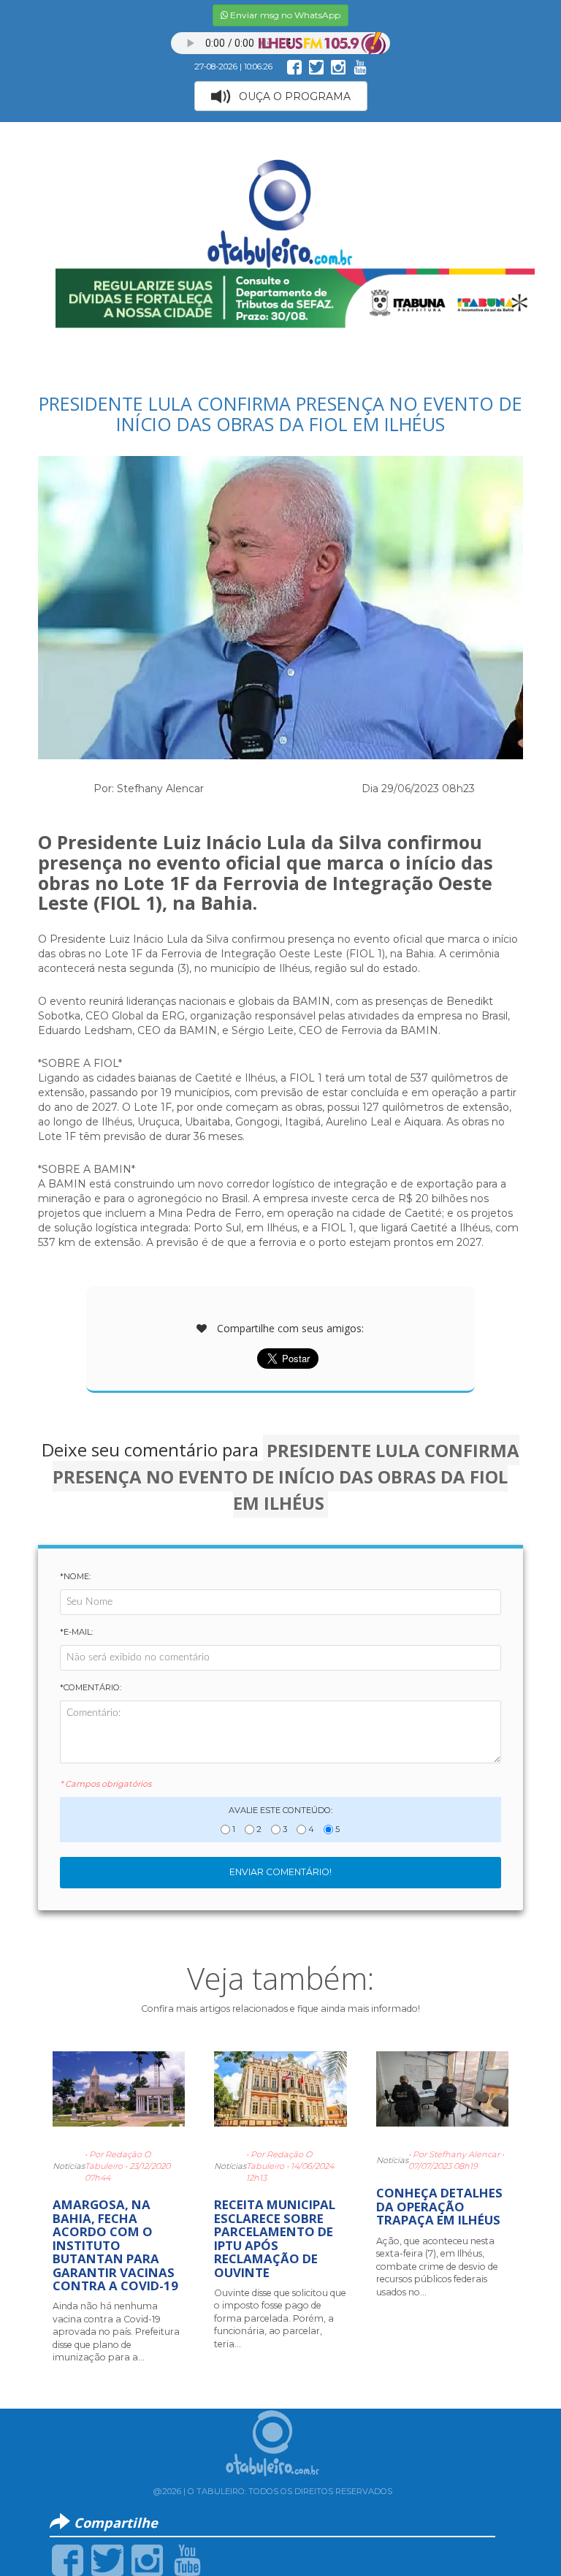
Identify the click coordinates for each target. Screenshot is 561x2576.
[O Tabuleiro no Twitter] (316, 67)
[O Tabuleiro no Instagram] (338, 67)
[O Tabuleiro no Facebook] (294, 67)
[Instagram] (147, 2559)
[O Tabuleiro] (280, 199)
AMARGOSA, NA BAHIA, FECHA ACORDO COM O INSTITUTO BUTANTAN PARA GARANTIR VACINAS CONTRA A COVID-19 (115, 2245)
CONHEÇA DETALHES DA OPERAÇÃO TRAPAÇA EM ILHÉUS (439, 2206)
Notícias (69, 2166)
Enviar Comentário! (280, 1872)
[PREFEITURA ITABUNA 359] (295, 297)
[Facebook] (68, 2559)
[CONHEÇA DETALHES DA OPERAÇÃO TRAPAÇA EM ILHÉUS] (442, 2095)
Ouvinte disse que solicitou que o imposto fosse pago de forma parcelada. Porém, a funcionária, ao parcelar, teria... (280, 2318)
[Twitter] (107, 2559)
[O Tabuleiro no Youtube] (360, 67)
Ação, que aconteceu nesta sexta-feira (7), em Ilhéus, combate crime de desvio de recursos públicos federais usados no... (437, 2267)
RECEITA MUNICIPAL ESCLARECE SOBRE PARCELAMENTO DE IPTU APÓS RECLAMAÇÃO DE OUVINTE (275, 2238)
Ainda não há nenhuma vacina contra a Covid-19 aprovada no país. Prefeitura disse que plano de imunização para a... (116, 2332)
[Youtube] (187, 2559)
